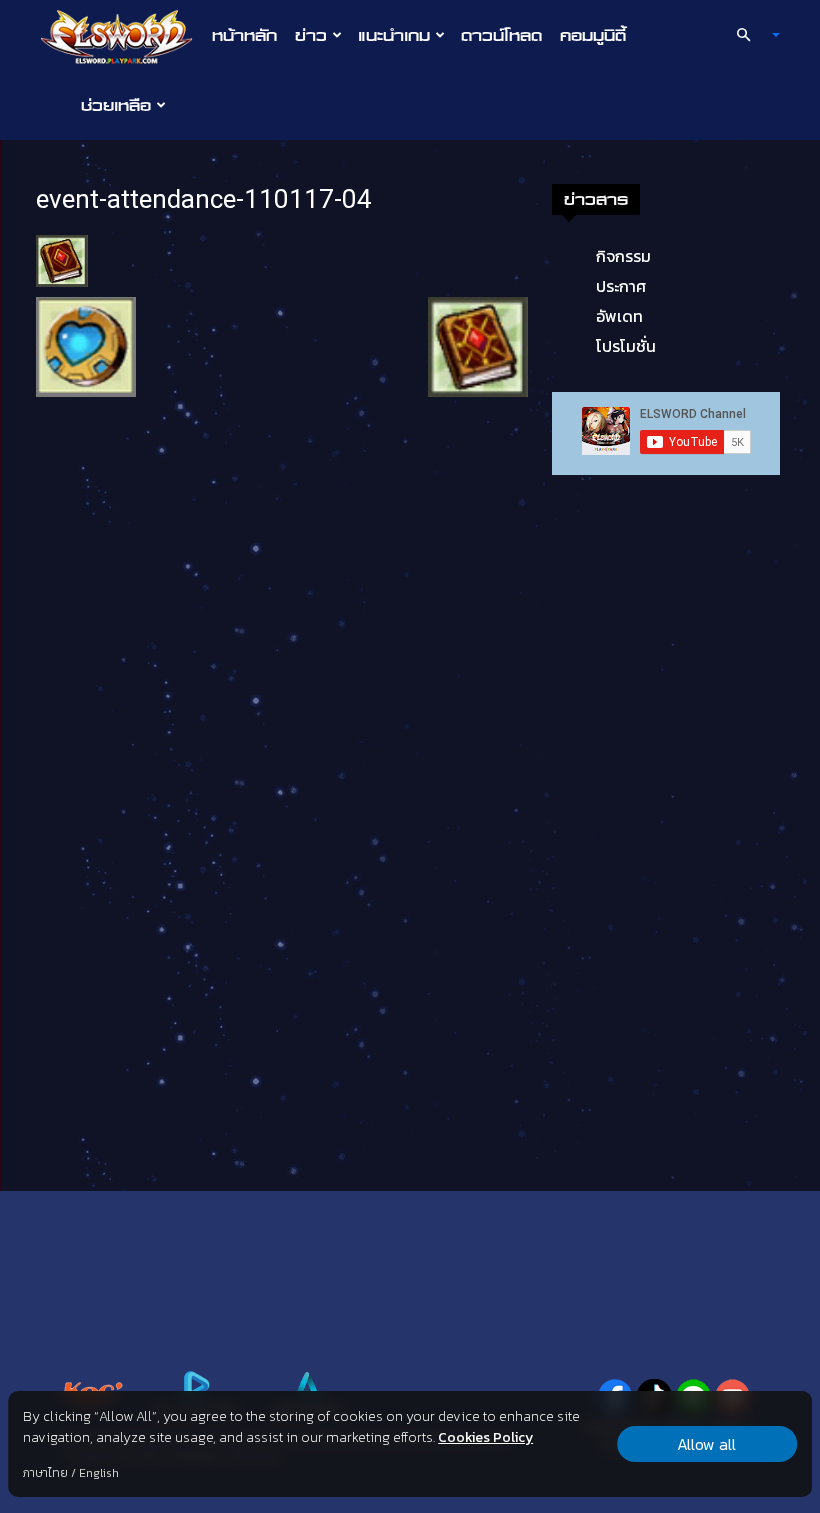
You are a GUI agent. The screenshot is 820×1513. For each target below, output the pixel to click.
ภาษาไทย (45, 1473)
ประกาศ (621, 286)
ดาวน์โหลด (501, 35)
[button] (750, 35)
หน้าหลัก (244, 35)
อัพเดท (619, 316)
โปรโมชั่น (626, 346)
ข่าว (311, 35)
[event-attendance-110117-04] (62, 259)
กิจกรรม (623, 256)
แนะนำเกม (394, 35)
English (99, 1473)
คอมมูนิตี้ (593, 35)
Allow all (706, 1444)
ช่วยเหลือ (116, 105)
